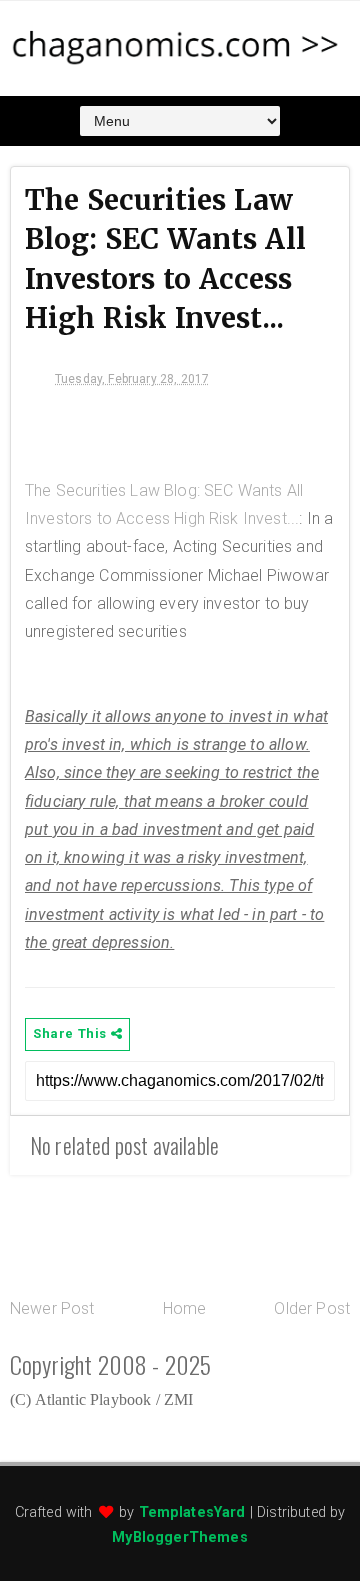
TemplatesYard (192, 1512)
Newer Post (52, 1308)
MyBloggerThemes (179, 1537)
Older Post (312, 1308)
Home (185, 1308)
